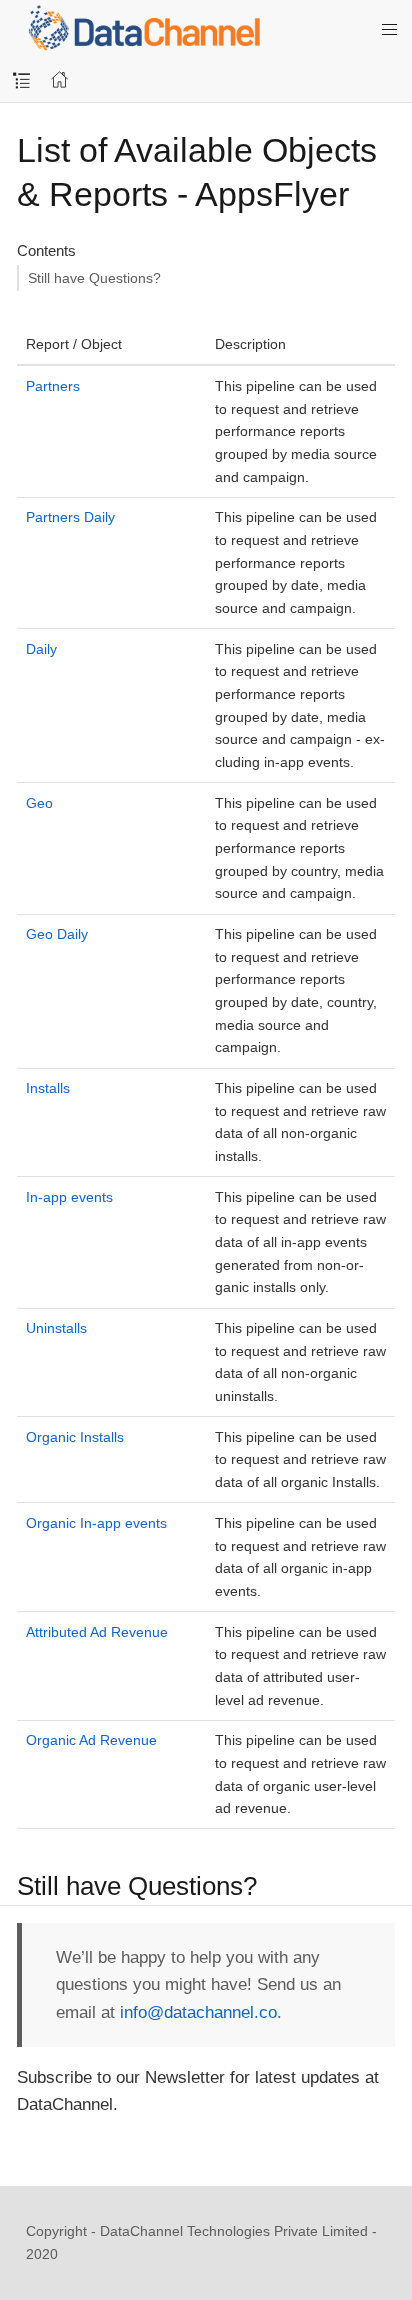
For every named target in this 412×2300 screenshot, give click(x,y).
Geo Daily (57, 934)
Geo (39, 803)
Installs (48, 1088)
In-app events (69, 1197)
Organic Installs (75, 1437)
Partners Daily (70, 517)
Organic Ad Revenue (91, 1740)
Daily (41, 649)
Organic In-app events (96, 1523)
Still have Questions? (94, 278)
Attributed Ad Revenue (97, 1632)
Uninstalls (56, 1328)
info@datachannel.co (198, 2012)
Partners (53, 386)
